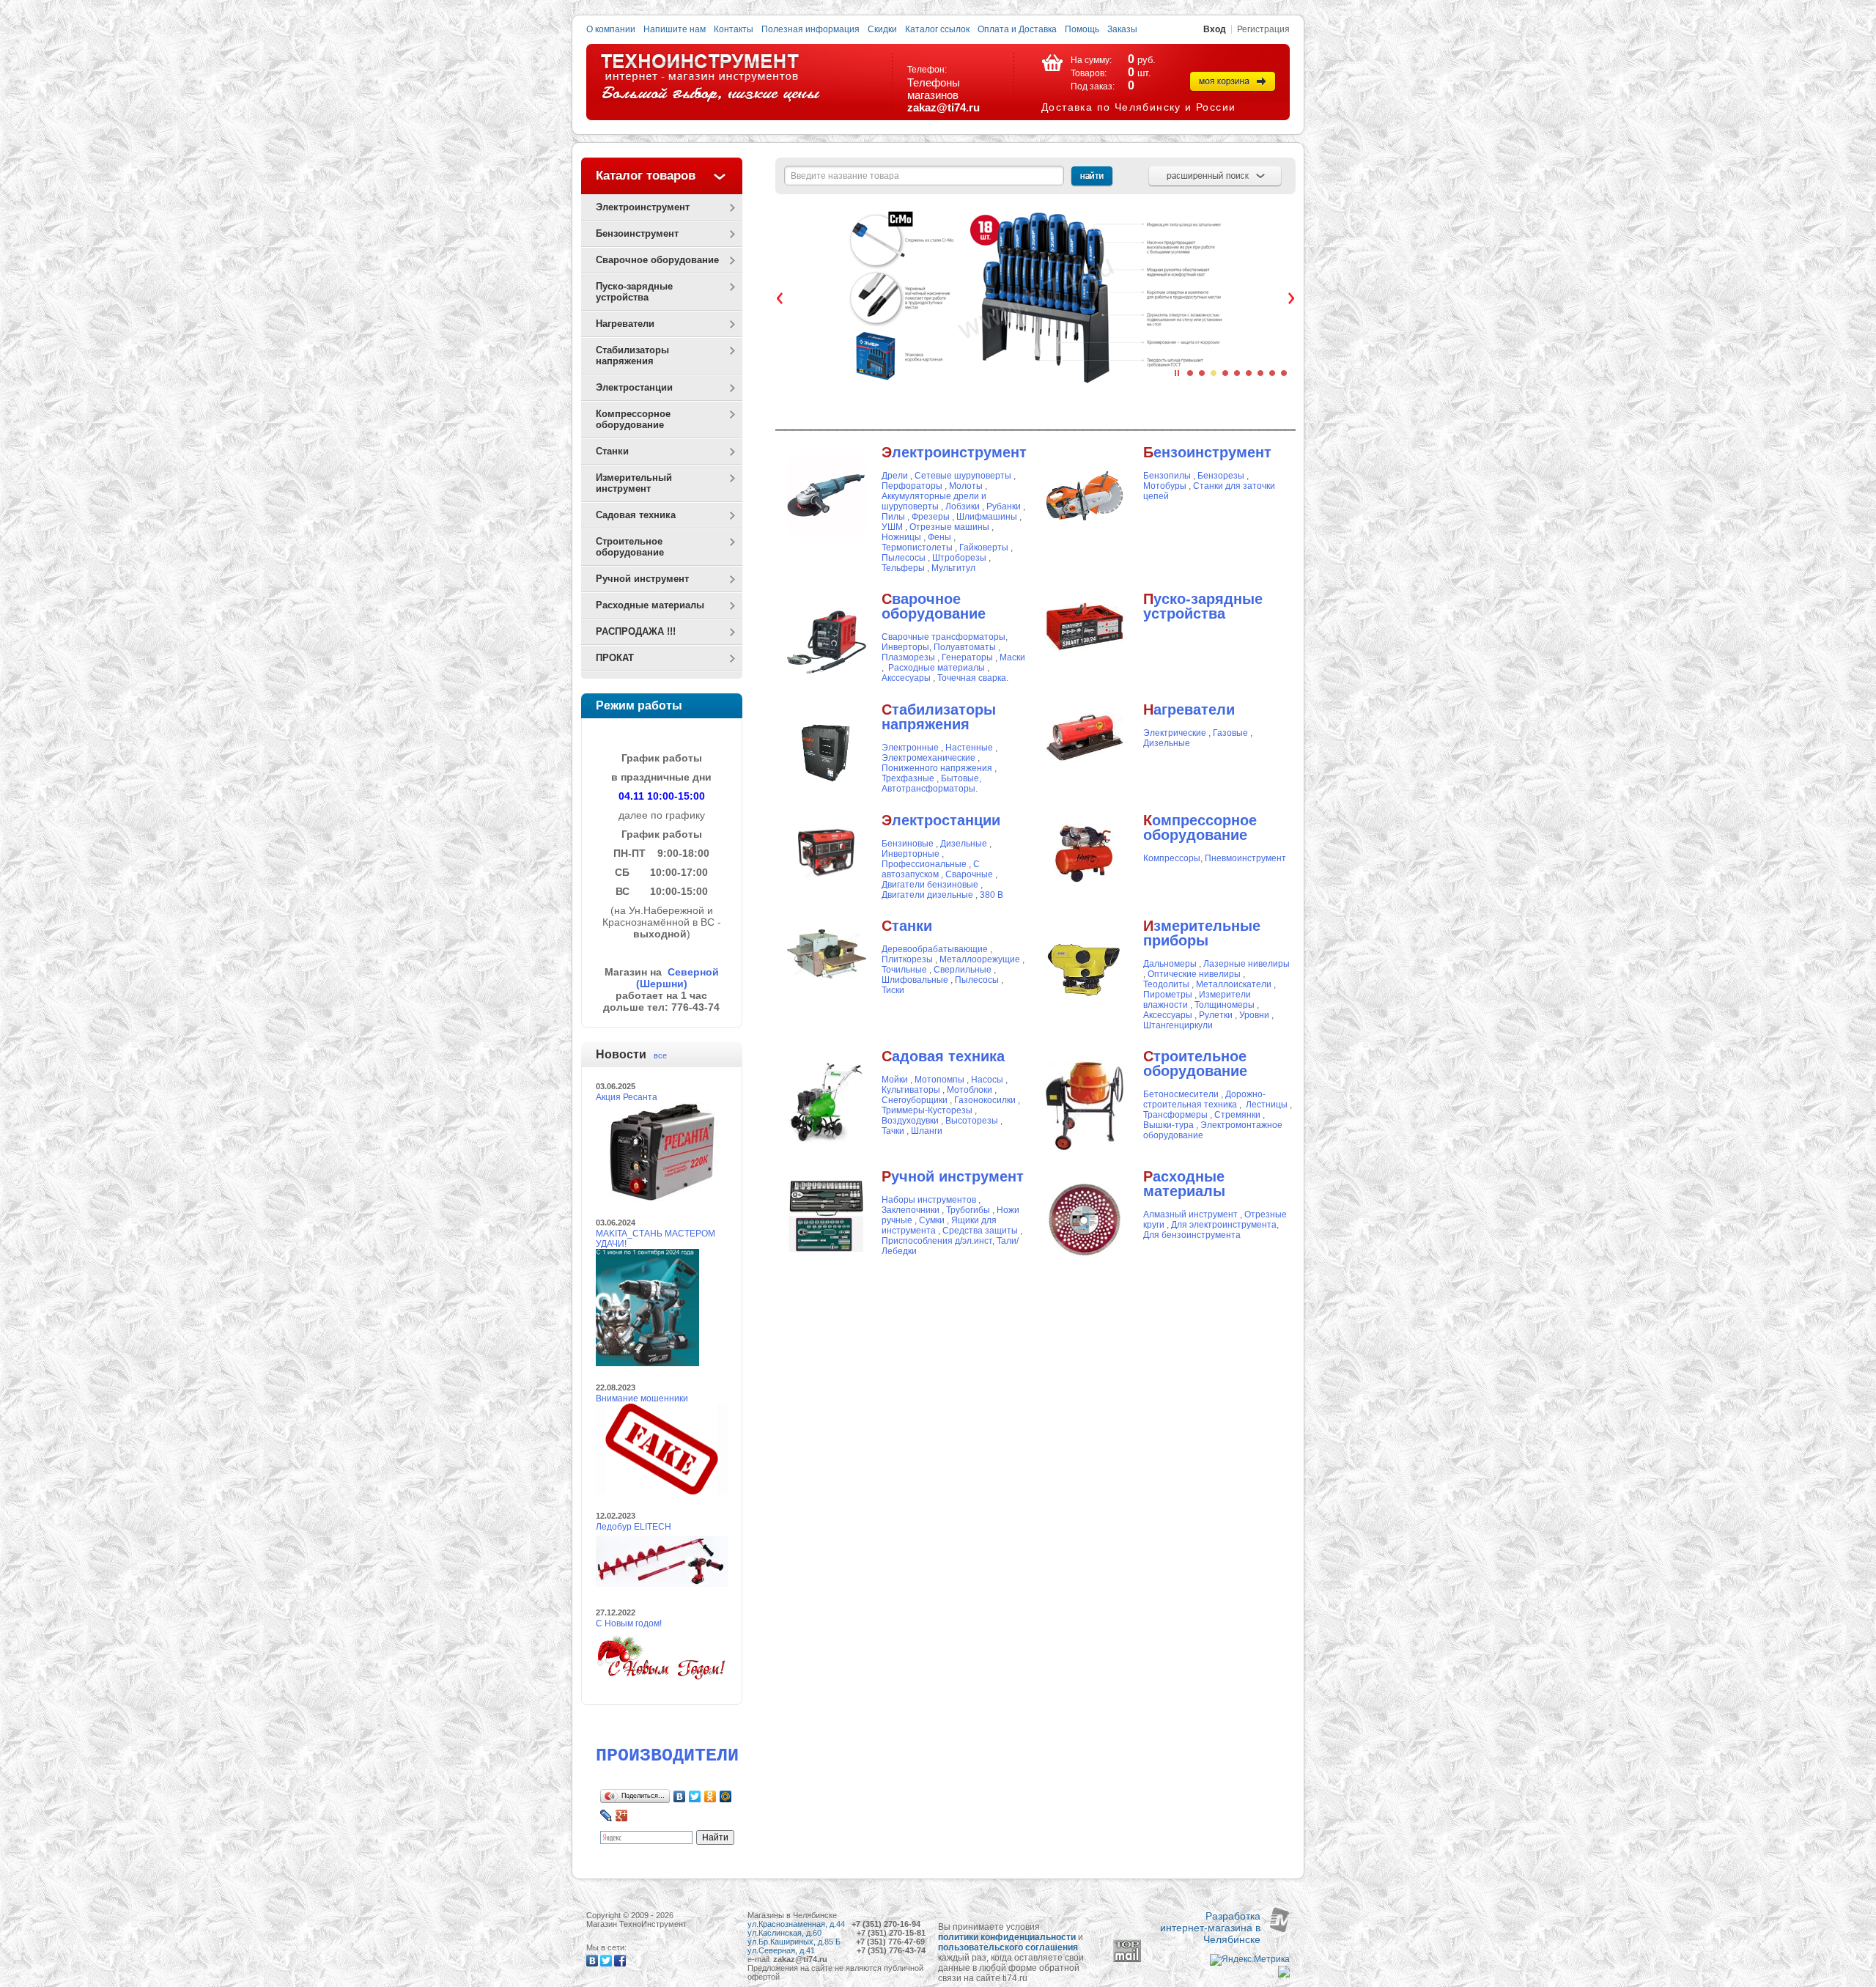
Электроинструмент (643, 207)
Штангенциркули (1178, 1025)
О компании (611, 29)
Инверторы (905, 647)
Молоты (966, 486)
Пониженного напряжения (937, 768)
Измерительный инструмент (634, 483)
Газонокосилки (986, 1100)
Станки (612, 451)
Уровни (1254, 1015)
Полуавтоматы (965, 647)
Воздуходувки (910, 1121)
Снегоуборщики (915, 1100)
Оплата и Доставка (1017, 29)
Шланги (927, 1131)
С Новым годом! (629, 1623)
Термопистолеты (917, 548)
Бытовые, (961, 778)
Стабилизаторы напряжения (632, 355)
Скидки (882, 29)
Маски (1012, 657)
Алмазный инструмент (1190, 1214)
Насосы (987, 1080)
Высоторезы (972, 1121)
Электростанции (634, 387)
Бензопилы (1167, 476)
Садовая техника (636, 515)
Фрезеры (931, 517)
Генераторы (967, 657)
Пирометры (1168, 995)
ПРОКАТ (615, 658)
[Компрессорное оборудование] (1085, 851)
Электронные (910, 748)
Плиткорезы (907, 959)
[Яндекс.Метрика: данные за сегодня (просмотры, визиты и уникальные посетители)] (1250, 1960)
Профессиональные (924, 864)
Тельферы (903, 568)
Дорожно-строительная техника (1204, 1099)
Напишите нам (675, 29)
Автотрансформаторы (928, 789)
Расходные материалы (650, 605)
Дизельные (1167, 743)
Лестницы (1267, 1105)
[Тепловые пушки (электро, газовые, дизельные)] (1085, 737)
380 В (991, 895)
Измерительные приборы (1202, 933)
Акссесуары (906, 678)
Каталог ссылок (937, 29)
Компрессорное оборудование (633, 419)
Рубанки (1004, 506)
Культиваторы (912, 1090)
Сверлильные (963, 970)
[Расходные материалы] (1085, 1256)
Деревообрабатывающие (935, 949)
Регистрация (1263, 29)
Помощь (1082, 29)
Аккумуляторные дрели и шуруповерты (934, 501)
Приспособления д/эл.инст (937, 1241)
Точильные (904, 970)
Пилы (893, 517)
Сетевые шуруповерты (964, 476)
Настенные (969, 748)
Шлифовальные (915, 980)
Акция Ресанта (627, 1097)
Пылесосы (905, 558)
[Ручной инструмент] (826, 1215)
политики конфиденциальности (1007, 1937)
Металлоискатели (1234, 984)
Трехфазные (908, 778)
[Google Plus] (622, 1815)
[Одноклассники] (710, 1796)
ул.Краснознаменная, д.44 (796, 1924)
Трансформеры (1175, 1115)
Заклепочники (911, 1210)
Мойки (895, 1080)
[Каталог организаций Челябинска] (1284, 1975)
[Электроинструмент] (827, 495)
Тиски (893, 990)
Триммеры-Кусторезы (927, 1110)
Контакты (734, 29)
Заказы (1122, 29)
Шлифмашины (987, 517)
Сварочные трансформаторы (943, 637)
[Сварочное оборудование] (827, 679)
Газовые (1230, 733)
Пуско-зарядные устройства (634, 292)
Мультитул (953, 568)
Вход (1215, 29)
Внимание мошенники (642, 1398)
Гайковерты (984, 548)
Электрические (1175, 733)
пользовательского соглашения (1008, 1947)
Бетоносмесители (1181, 1094)
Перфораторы (912, 486)
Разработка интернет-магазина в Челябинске (1210, 1928)
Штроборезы (959, 558)
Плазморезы (908, 657)
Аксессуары (1168, 1015)
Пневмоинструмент (1245, 858)
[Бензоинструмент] (1085, 495)
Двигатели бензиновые (930, 885)
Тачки (893, 1131)
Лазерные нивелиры (1247, 964)
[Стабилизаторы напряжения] (827, 789)
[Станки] (827, 954)
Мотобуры (1165, 486)
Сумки (932, 1220)
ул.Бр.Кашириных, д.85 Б (794, 1942)
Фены (939, 537)
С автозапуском (931, 869)
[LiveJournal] (606, 1815)
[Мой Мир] (726, 1796)
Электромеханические (928, 758)
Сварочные (969, 874)
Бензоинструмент (637, 233)
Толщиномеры (1226, 1005)
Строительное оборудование (630, 547)
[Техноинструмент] (710, 78)
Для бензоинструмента (1192, 1235)
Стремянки (1237, 1115)
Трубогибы (968, 1210)
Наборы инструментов (929, 1200)
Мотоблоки (970, 1090)
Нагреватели (625, 324)
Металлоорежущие (981, 959)
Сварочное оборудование (657, 260)
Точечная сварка (972, 678)
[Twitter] (695, 1796)
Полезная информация (810, 29)
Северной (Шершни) (677, 978)
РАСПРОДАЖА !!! (636, 631)
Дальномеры (1171, 964)
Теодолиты (1166, 984)
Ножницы (901, 537)
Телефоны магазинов (934, 89)
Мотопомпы (941, 1080)
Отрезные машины (949, 527)
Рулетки (1216, 1015)
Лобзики (964, 506)
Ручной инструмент (642, 579)
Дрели (895, 476)
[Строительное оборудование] (1085, 1105)
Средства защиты (980, 1231)
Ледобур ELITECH (634, 1527)
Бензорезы (1222, 476)
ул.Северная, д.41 (781, 1950)
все (660, 1055)
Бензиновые (908, 844)
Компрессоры (1172, 858)
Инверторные (911, 854)
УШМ (893, 527)
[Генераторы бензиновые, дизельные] (826, 849)
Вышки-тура (1168, 1125)
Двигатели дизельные (927, 895)
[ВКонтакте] (680, 1796)
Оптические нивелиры (1195, 974)
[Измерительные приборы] (1085, 1006)
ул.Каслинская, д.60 (786, 1933)
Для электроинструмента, (1225, 1225)
